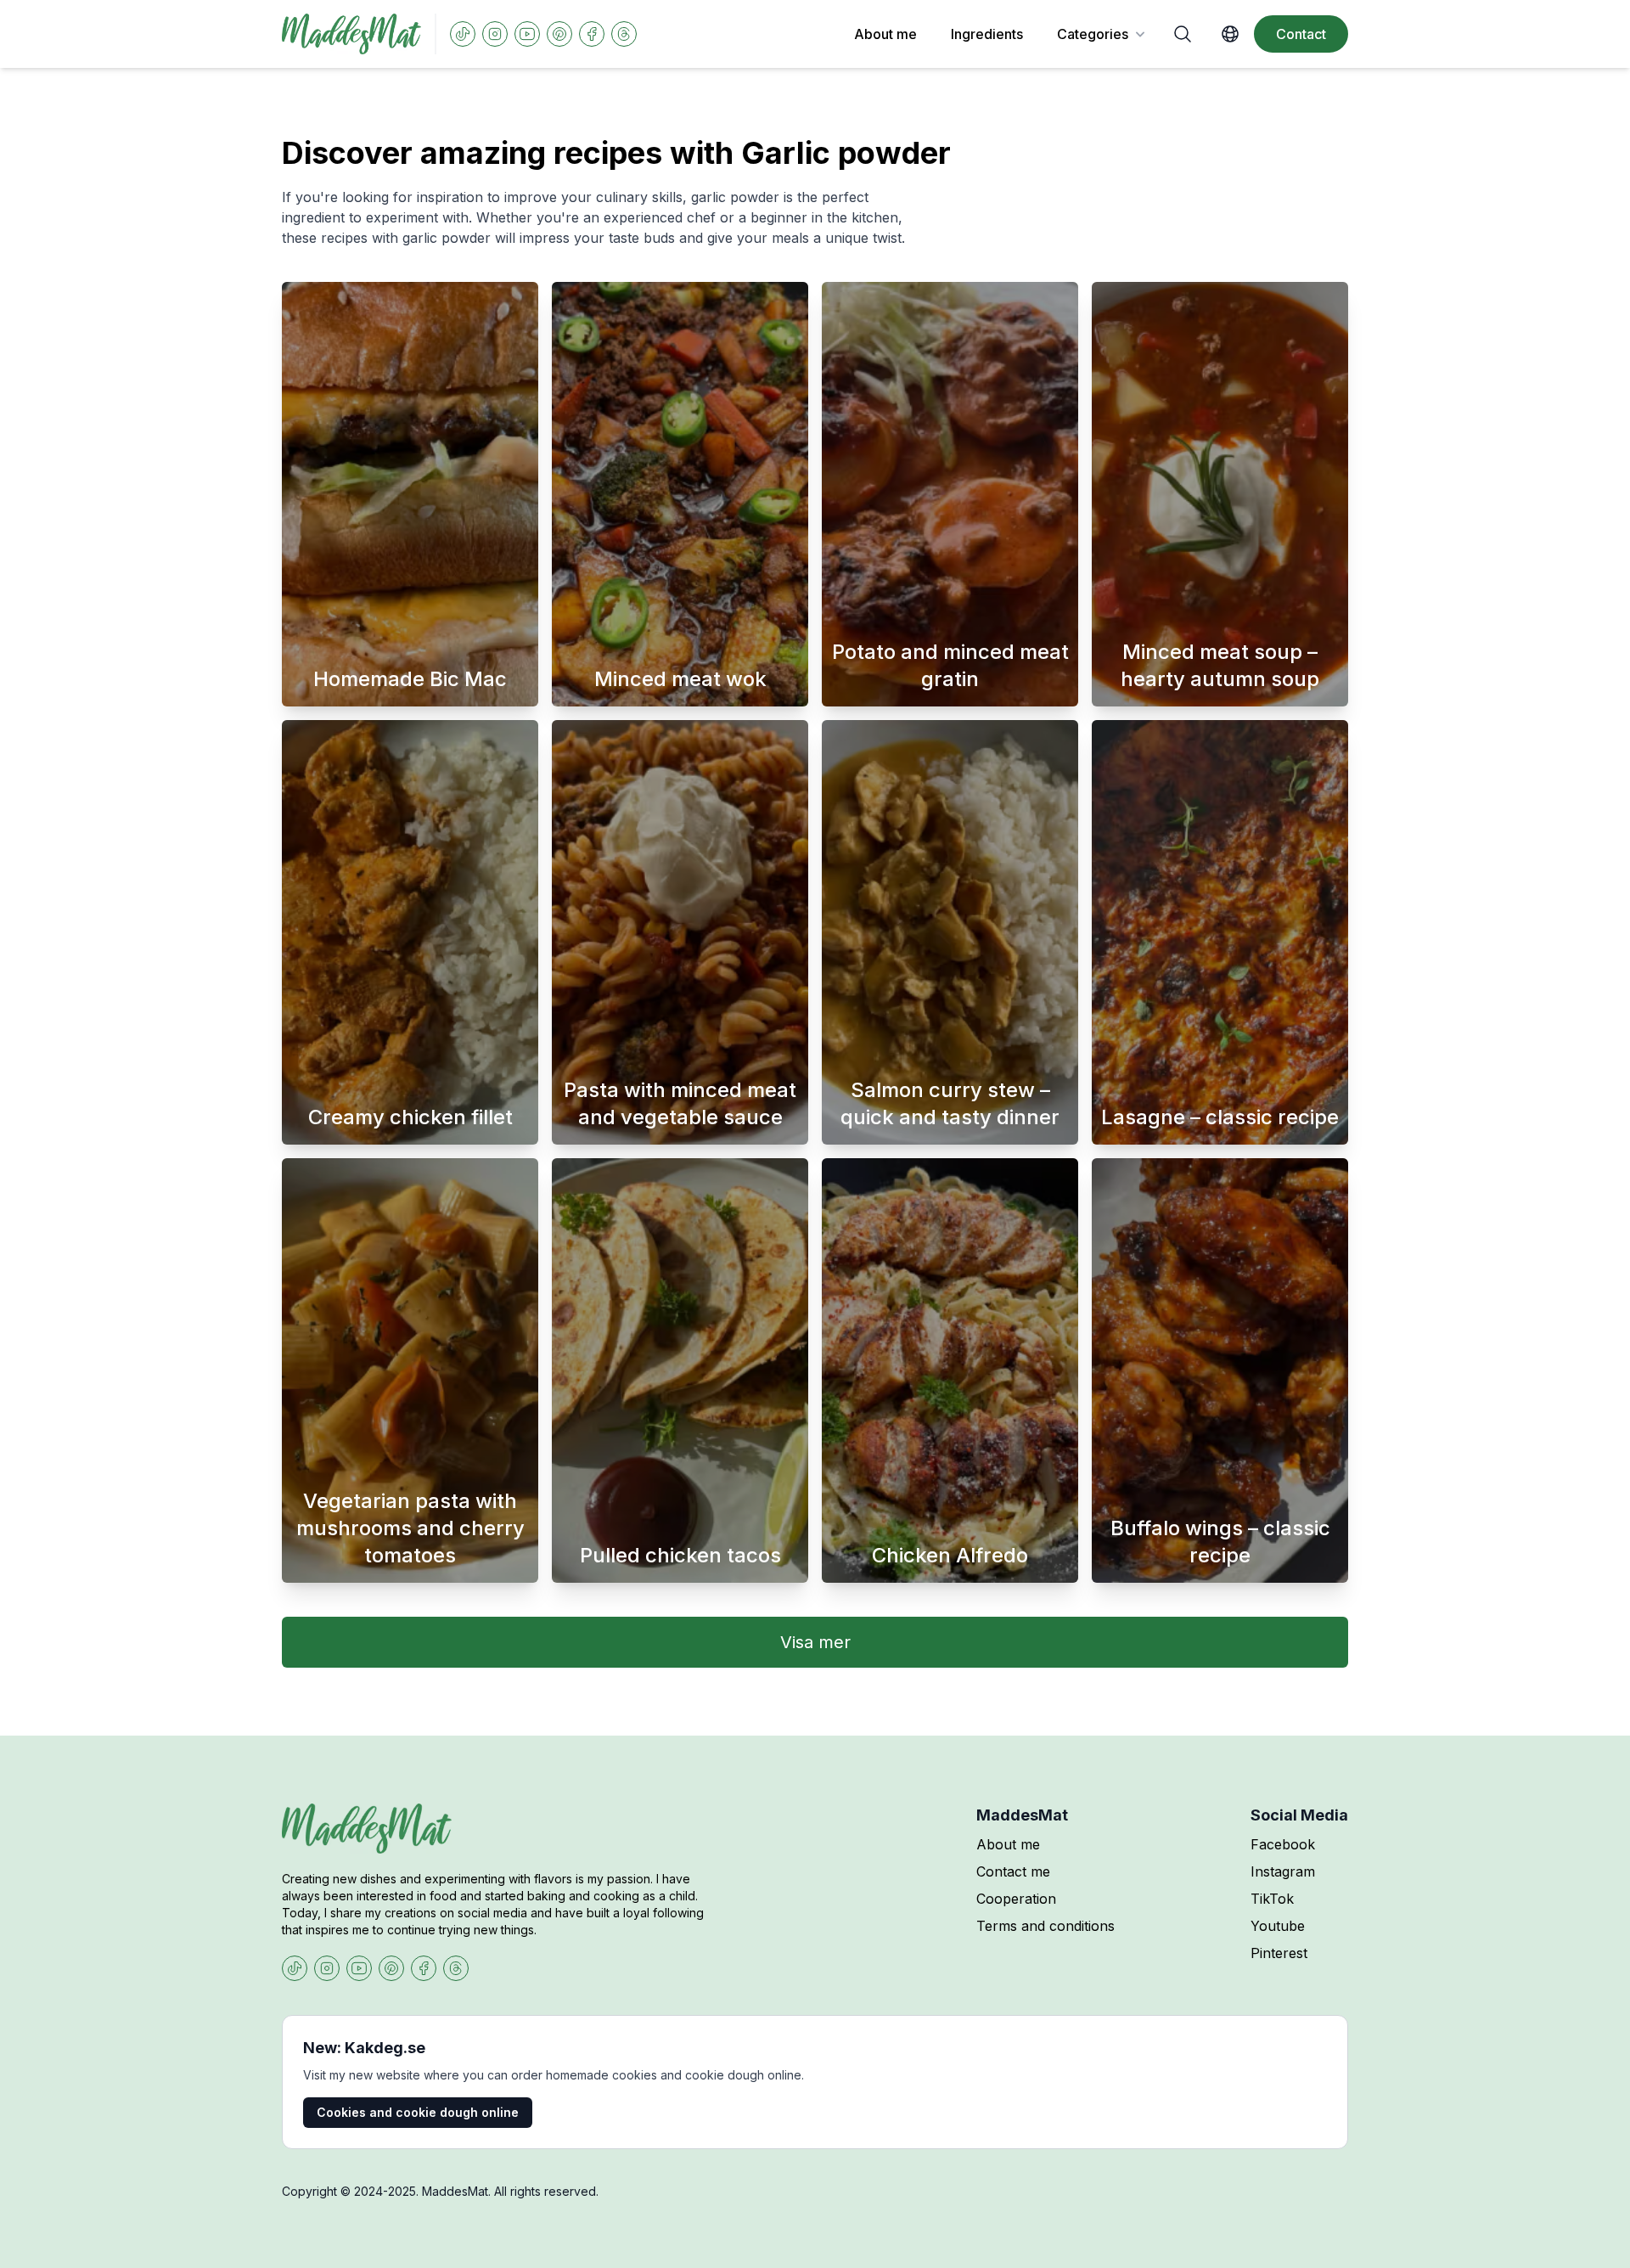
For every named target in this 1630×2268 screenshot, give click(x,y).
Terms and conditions (1045, 1926)
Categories (1093, 34)
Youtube (1278, 1926)
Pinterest (1279, 1953)
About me (885, 34)
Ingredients (987, 34)
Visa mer (815, 1642)
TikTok (1272, 1899)
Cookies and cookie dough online (418, 2112)
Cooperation (1016, 1899)
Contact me (1013, 1871)
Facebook (1283, 1844)
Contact (1301, 34)
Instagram (1283, 1871)
